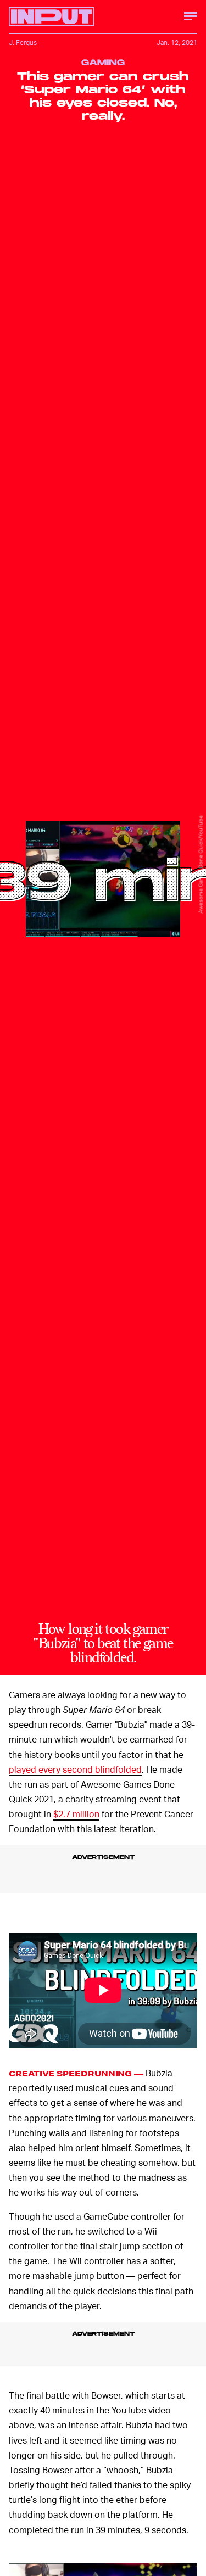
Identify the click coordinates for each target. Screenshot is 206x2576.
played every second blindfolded (75, 1769)
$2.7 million (76, 1814)
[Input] (51, 16)
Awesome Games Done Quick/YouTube (201, 864)
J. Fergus (23, 43)
